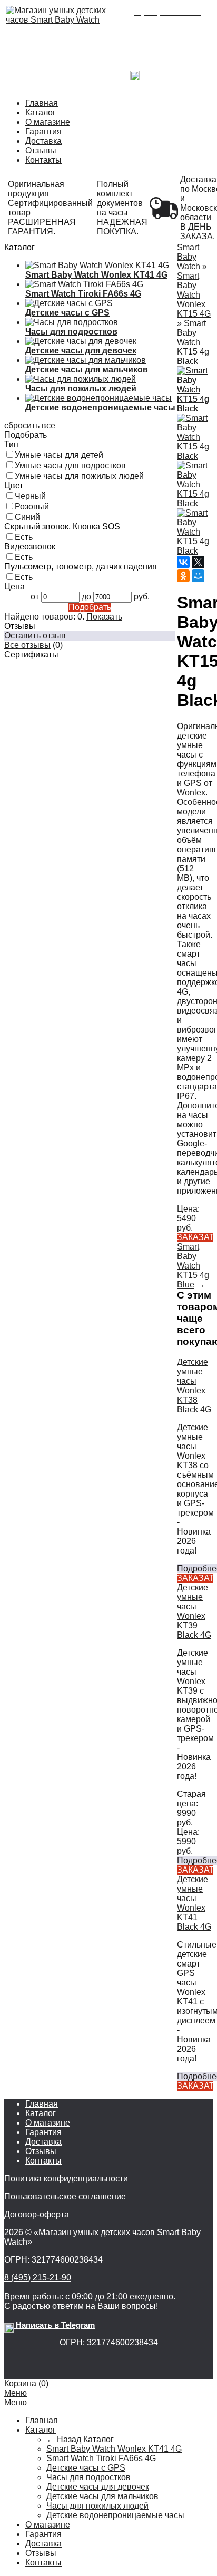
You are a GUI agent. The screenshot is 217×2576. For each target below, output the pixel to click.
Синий (27, 517)
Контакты (43, 160)
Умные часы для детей (59, 455)
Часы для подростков (88, 2477)
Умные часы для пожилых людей (79, 476)
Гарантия (43, 131)
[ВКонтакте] (183, 562)
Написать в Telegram (54, 2325)
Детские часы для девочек (98, 2487)
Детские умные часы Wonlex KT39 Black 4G (194, 1611)
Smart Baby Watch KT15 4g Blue (193, 1266)
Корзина (20, 2383)
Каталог (41, 112)
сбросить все (30, 425)
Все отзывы (27, 645)
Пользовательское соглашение (65, 2196)
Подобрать (90, 607)
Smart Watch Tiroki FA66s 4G (101, 2458)
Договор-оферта (37, 2214)
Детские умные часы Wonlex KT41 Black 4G (194, 1903)
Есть (24, 537)
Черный (30, 496)
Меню (16, 2393)
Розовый (32, 507)
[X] (198, 562)
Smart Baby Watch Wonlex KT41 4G (114, 2449)
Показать (104, 617)
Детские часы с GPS (86, 2468)
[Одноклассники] (183, 576)
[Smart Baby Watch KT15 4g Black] (195, 390)
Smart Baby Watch (189, 257)
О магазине (48, 122)
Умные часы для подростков (70, 465)
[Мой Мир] (198, 576)
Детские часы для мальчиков (102, 2496)
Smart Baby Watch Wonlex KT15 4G (194, 295)
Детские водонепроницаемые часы (115, 2515)
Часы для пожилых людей (97, 2506)
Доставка (43, 141)
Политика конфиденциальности (66, 2179)
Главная (42, 103)
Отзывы (41, 150)
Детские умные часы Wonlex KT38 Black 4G (194, 1386)
